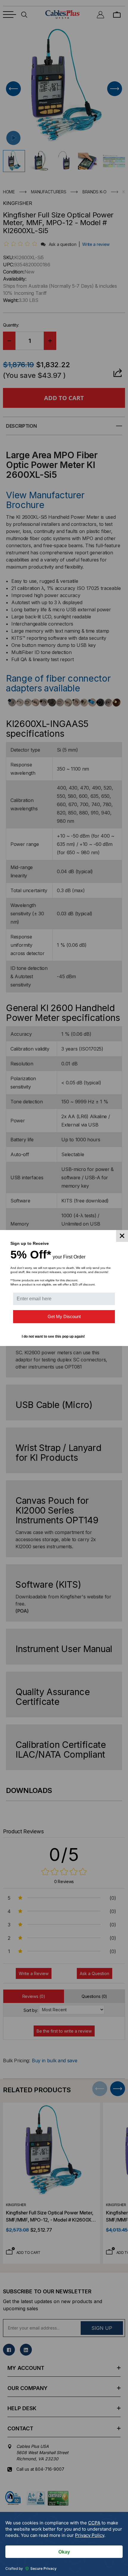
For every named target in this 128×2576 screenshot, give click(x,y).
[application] (64, 2544)
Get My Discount (64, 1316)
